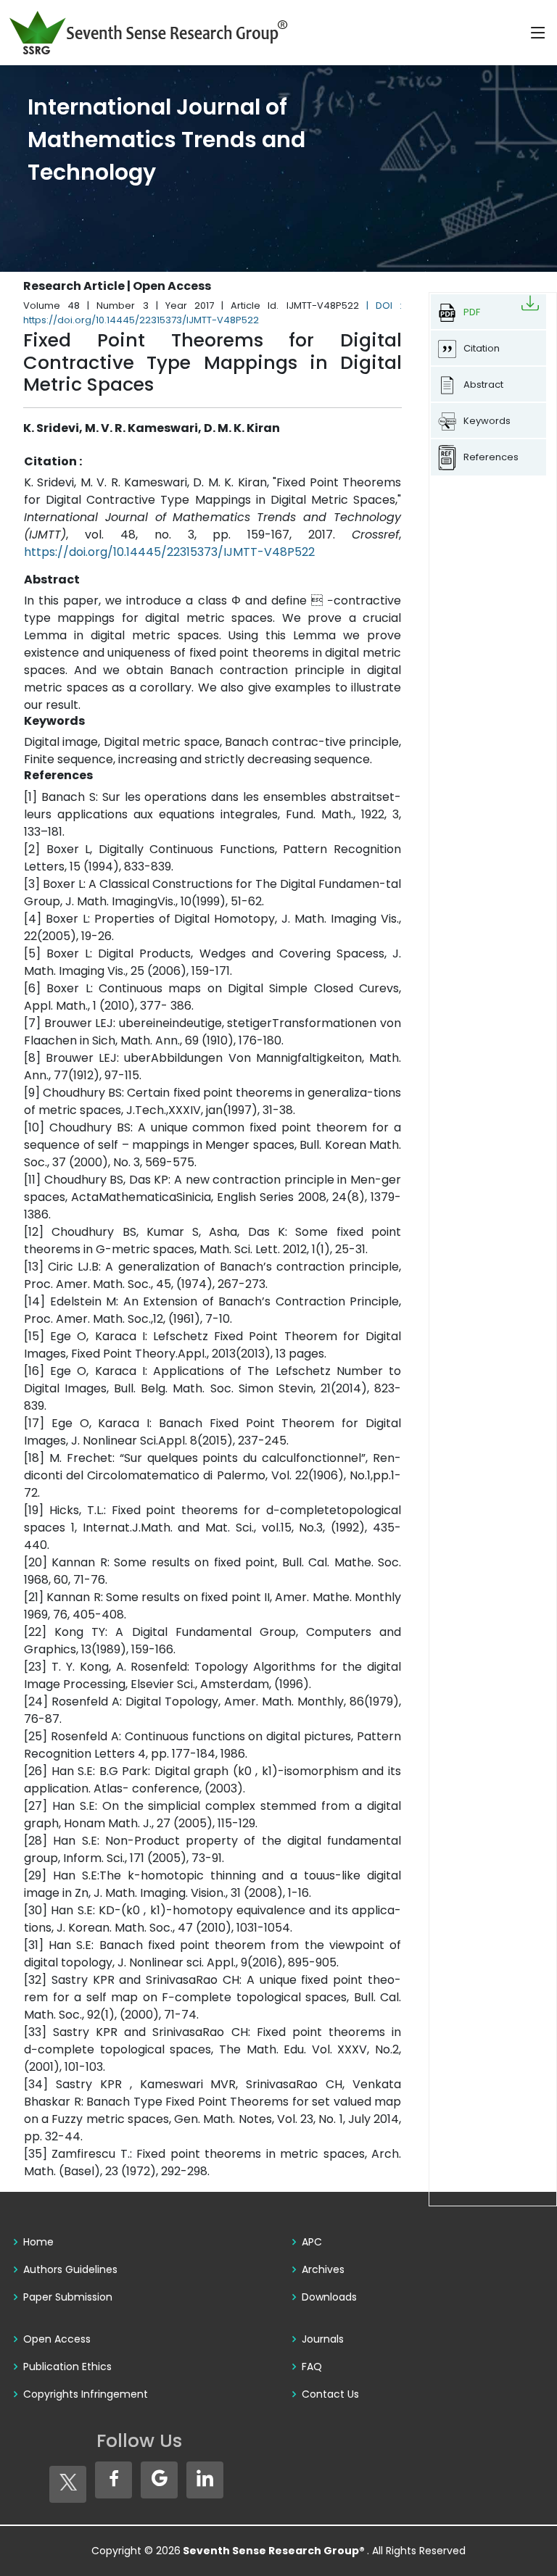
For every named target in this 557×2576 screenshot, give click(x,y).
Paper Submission (68, 2297)
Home (38, 2242)
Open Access (57, 2339)
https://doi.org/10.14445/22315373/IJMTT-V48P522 (169, 552)
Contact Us (330, 2394)
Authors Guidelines (70, 2269)
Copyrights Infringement (86, 2394)
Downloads (329, 2297)
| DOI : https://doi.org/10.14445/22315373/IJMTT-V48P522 (213, 313)
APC (312, 2242)
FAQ (312, 2367)
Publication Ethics (67, 2367)
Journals (323, 2339)
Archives (323, 2269)
